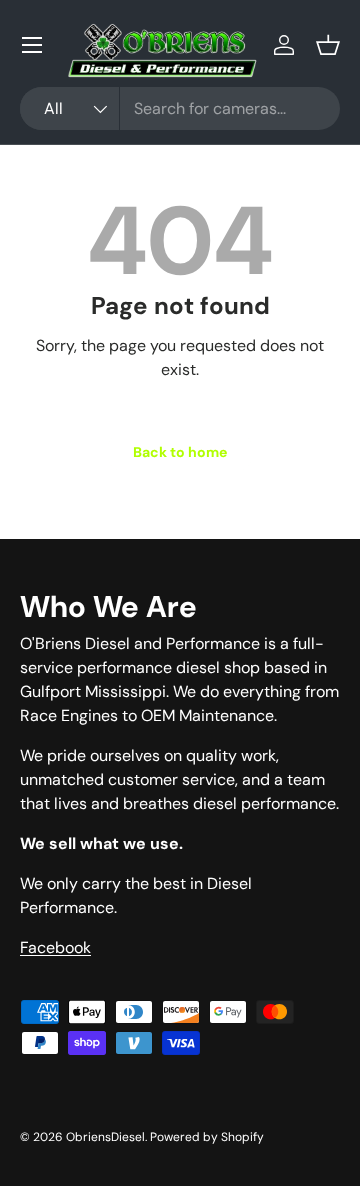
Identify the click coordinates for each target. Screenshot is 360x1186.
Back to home (180, 452)
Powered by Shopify (207, 1137)
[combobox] (180, 108)
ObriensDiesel (105, 1137)
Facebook (55, 947)
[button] (328, 45)
